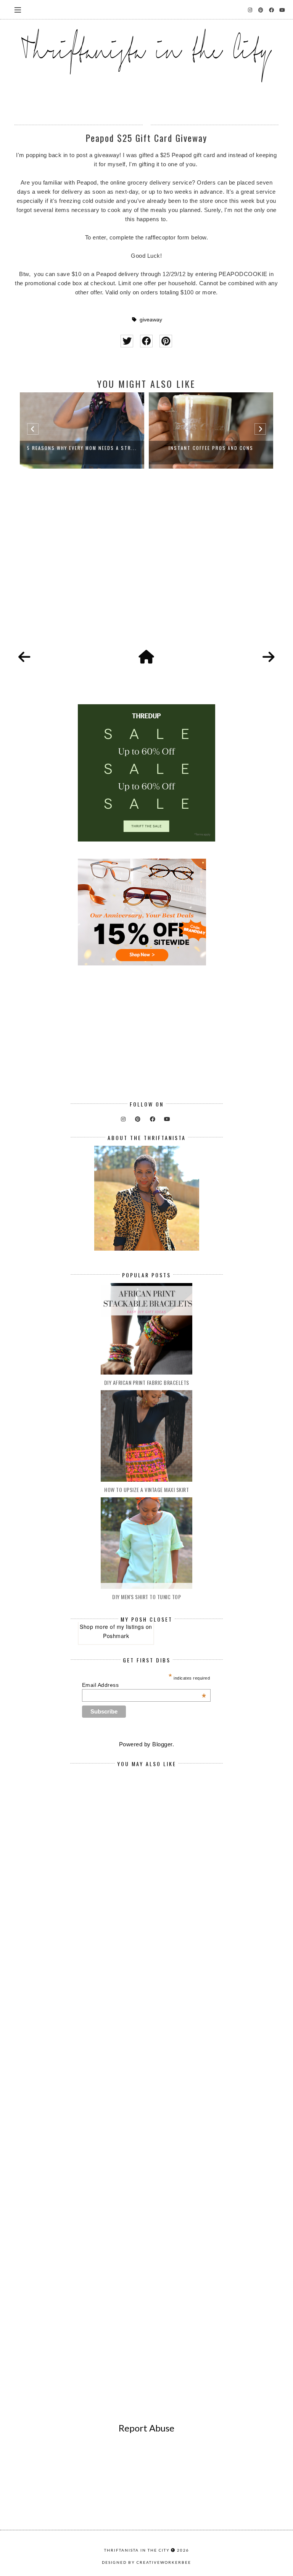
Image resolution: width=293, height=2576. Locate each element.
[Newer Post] (24, 657)
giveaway (151, 320)
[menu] (18, 10)
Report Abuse (146, 2428)
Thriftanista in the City (137, 2550)
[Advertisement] (146, 568)
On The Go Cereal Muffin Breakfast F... (211, 448)
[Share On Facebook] (146, 341)
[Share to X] (127, 341)
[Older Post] (269, 657)
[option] (82, 430)
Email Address (144, 1685)
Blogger (162, 1744)
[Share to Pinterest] (166, 341)
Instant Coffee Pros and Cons (82, 448)
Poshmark (116, 1636)
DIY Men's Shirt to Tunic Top (146, 1597)
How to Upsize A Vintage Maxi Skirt (146, 1490)
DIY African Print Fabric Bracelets (147, 1382)
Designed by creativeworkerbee (146, 2562)
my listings (130, 1627)
